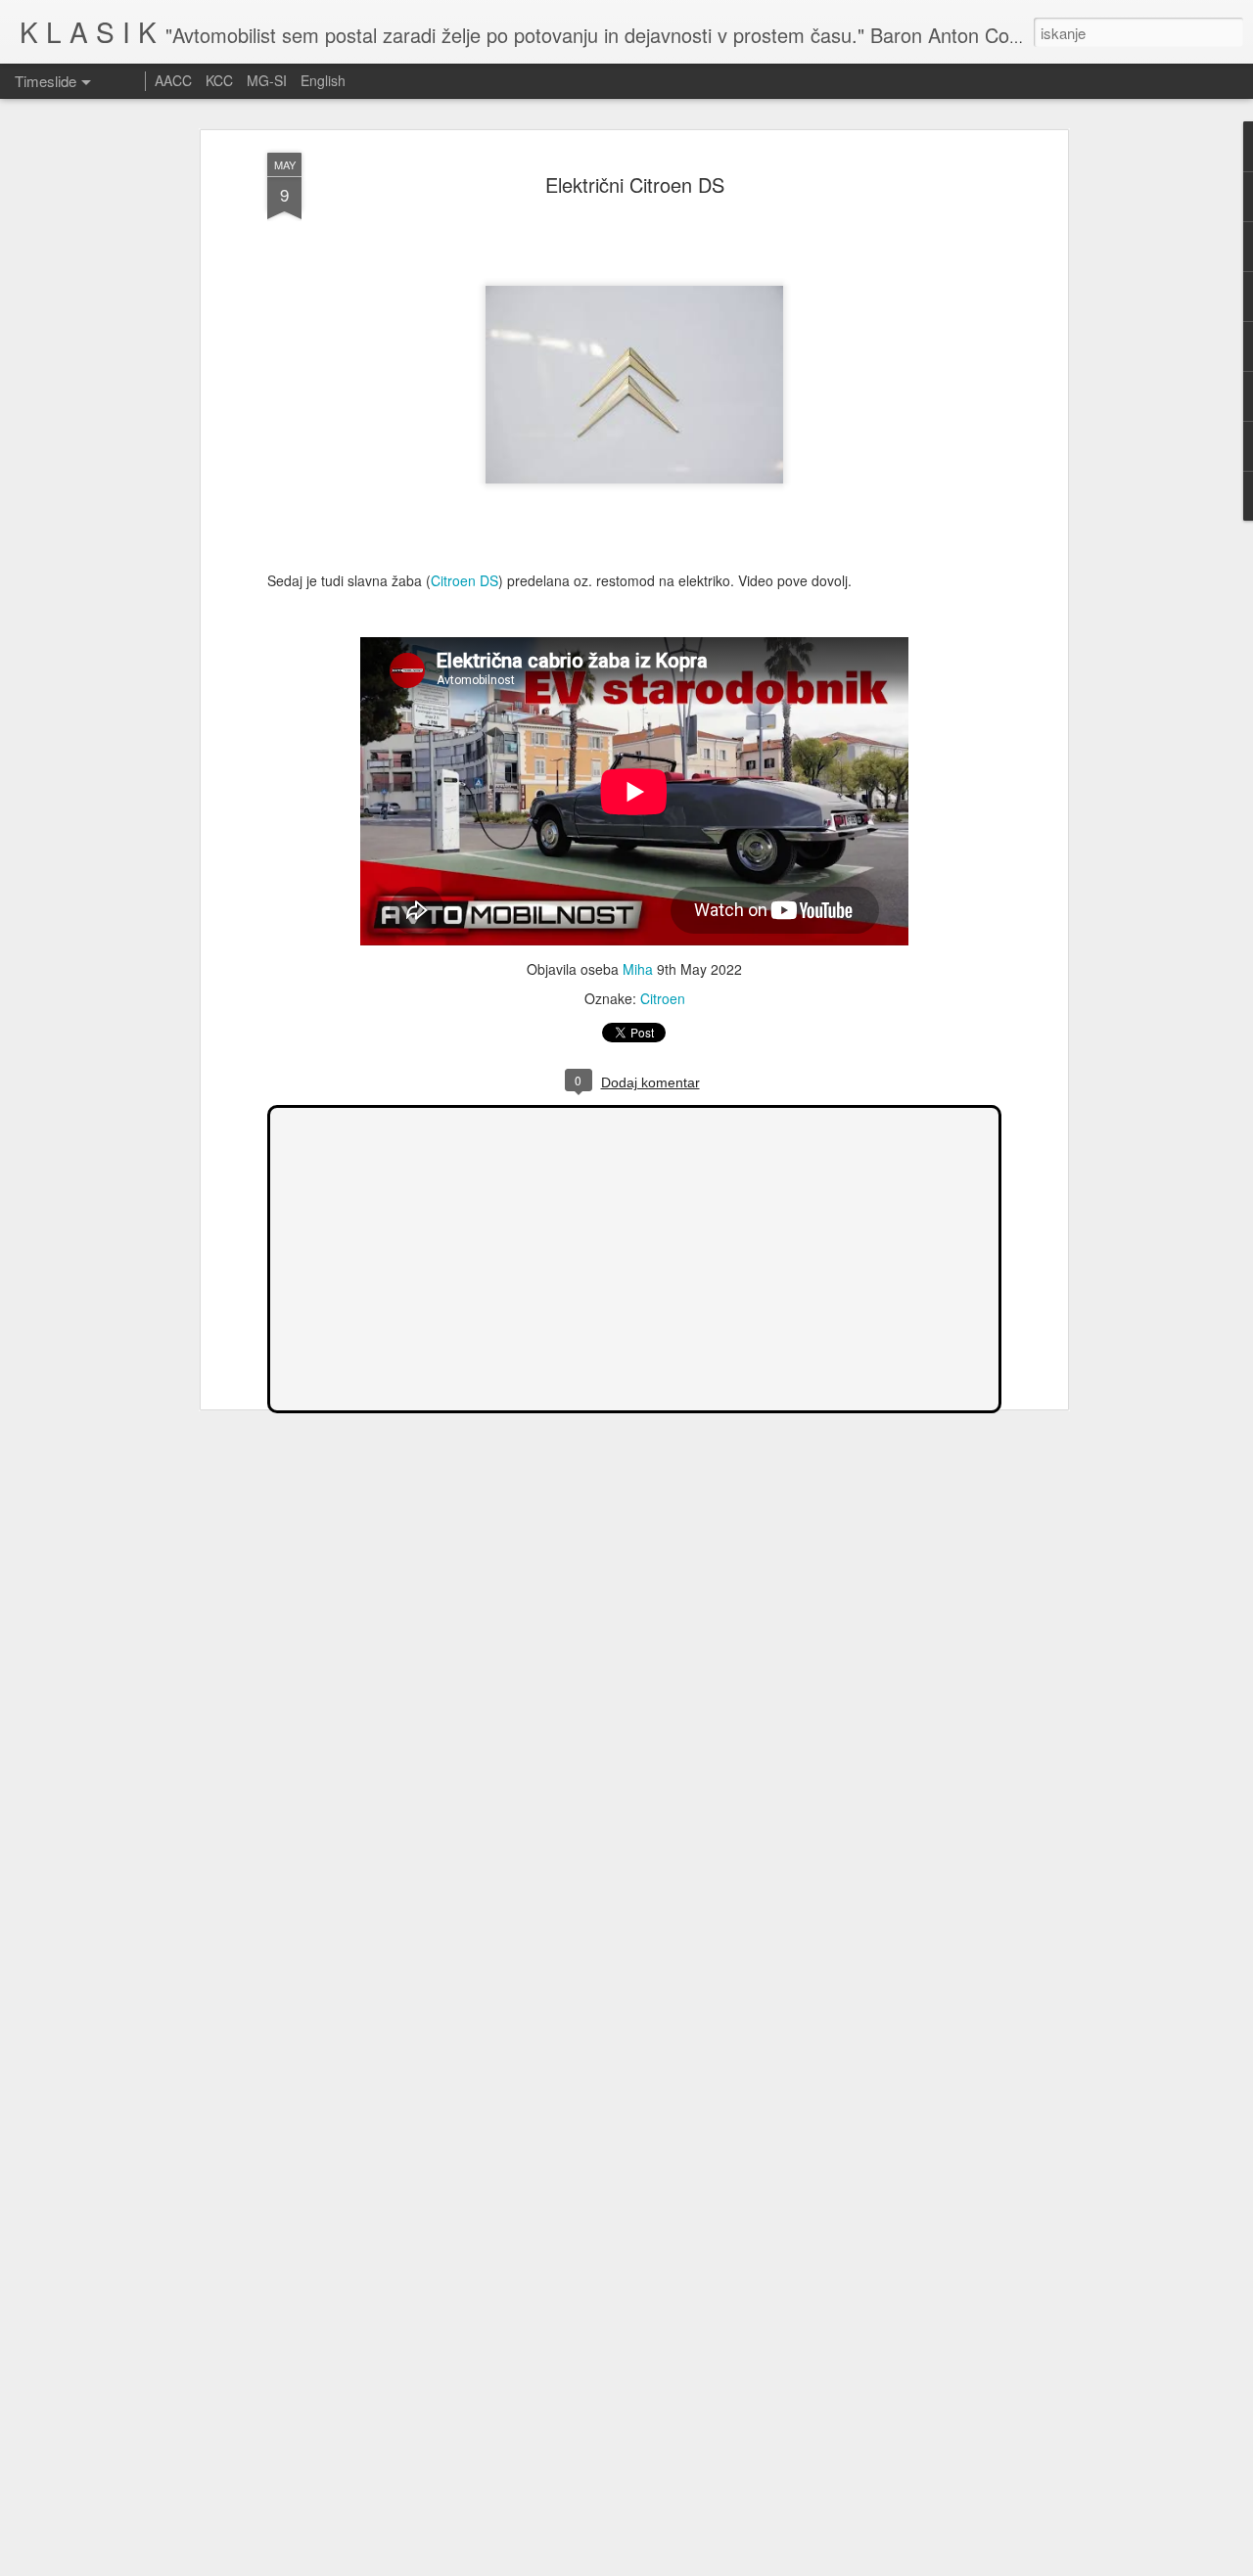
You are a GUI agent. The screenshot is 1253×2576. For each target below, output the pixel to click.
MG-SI (267, 80)
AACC (173, 80)
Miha (638, 969)
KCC (219, 80)
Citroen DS (464, 580)
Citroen (663, 998)
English (323, 80)
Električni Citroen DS (635, 184)
